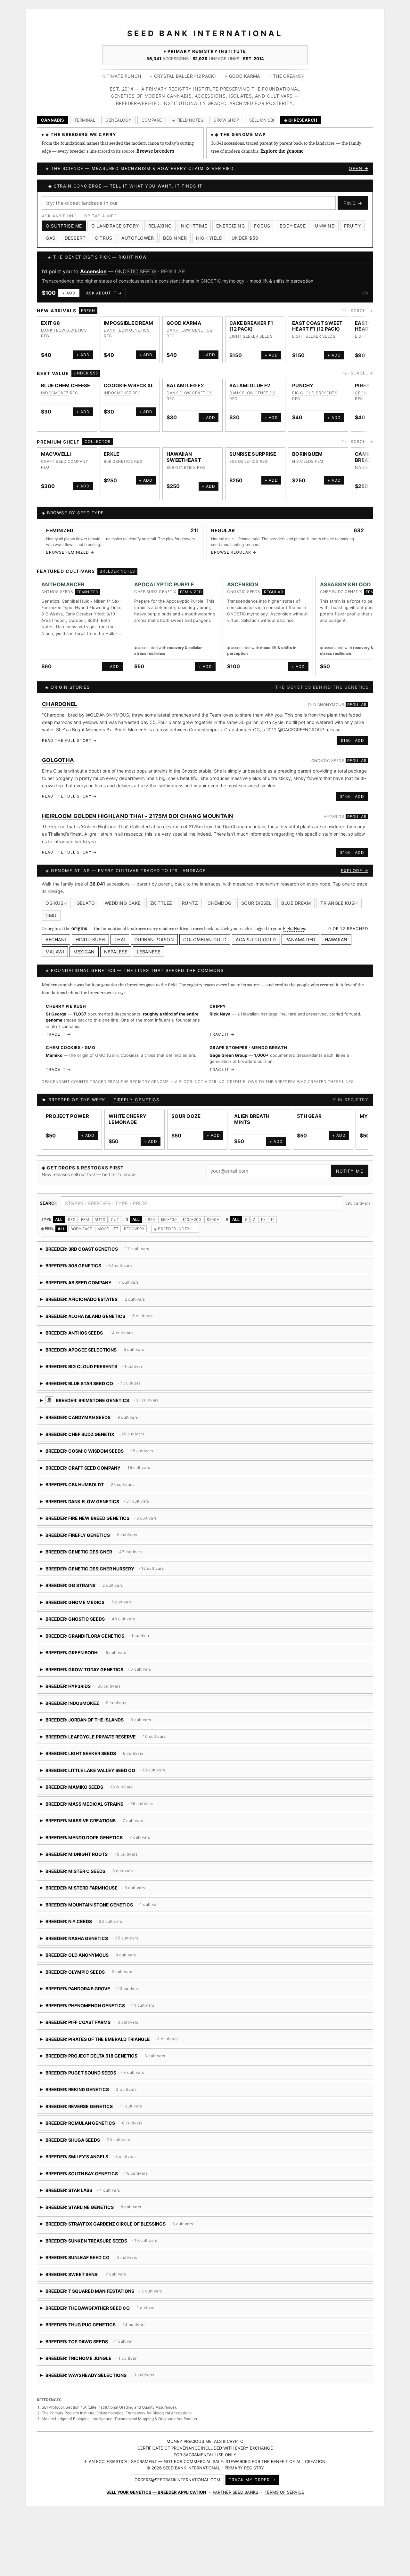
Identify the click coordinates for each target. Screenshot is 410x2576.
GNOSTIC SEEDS (136, 271)
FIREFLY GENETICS (136, 1100)
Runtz (190, 903)
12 (272, 1220)
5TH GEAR (309, 1116)
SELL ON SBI (262, 120)
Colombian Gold (205, 939)
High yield (209, 238)
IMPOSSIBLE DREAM (129, 323)
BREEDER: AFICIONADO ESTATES (93, 1301)
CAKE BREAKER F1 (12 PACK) (251, 326)
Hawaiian (336, 939)
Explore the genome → (284, 151)
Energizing (230, 226)
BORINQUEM (307, 454)
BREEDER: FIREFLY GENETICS (101, 1537)
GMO (51, 915)
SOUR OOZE (186, 1116)
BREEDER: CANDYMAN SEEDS (113, 1420)
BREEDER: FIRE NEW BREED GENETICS (113, 1520)
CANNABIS (53, 120)
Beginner (175, 238)
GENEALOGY (118, 120)
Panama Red (300, 939)
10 (263, 1220)
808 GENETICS (118, 461)
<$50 (150, 1220)
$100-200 (192, 1220)
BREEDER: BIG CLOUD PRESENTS (92, 1369)
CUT (115, 1220)
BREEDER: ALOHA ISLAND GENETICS (133, 1318)
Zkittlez (161, 903)
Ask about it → (104, 293)
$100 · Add (352, 796)
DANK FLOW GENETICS (64, 330)
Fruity (352, 226)
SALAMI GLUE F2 (250, 385)
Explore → (355, 871)
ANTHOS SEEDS (57, 592)
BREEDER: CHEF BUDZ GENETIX (94, 1436)
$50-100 (169, 1220)
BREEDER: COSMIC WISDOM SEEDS (115, 1453)
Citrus (103, 238)
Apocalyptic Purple (164, 584)
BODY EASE (81, 1229)
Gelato (86, 903)
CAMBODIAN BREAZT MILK (371, 457)
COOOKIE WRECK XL (129, 385)
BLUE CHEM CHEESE (66, 385)
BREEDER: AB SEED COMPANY (93, 1285)
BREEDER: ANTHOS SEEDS (95, 1335)
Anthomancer (63, 584)
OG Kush (56, 903)
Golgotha (58, 760)
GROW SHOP (226, 120)
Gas (51, 238)
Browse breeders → (158, 151)
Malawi (55, 952)
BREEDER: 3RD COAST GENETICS (95, 1251)
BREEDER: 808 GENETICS (95, 1268)
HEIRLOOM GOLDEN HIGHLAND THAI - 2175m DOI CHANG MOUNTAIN (138, 816)
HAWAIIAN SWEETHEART (184, 457)
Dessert (75, 238)
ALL (59, 1220)
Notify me (350, 1171)
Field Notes (294, 928)
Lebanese (149, 952)
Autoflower (138, 238)
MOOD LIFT (108, 1229)
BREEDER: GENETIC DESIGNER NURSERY (111, 1571)
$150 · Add (352, 740)
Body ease (293, 226)
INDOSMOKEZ (55, 393)
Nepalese (116, 952)
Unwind (325, 226)
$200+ (213, 1220)
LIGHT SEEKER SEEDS (251, 336)
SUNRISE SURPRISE (253, 454)
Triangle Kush (339, 903)
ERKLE (112, 454)
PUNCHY (303, 385)
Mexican (84, 952)
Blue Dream (296, 903)
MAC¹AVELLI (56, 454)
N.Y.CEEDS (303, 461)
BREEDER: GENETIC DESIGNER (92, 1554)
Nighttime (194, 226)
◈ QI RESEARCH (301, 120)
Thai (120, 939)
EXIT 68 (50, 323)
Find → (353, 203)
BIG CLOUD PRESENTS (315, 393)
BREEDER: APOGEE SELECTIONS (103, 1352)
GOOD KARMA (184, 323)
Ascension (93, 271)
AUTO (100, 1220)
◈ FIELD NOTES (188, 120)
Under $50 (245, 238)
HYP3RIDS (334, 817)
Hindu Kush (90, 939)
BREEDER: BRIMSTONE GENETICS (159, 1403)
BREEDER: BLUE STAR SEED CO (125, 1386)
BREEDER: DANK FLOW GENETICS (97, 1504)
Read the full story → (69, 740)
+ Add (69, 293)
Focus (262, 226)
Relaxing (160, 226)
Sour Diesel (257, 903)
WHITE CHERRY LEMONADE (128, 1119)
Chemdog (220, 903)
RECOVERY (134, 1229)
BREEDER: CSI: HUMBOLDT (120, 1487)
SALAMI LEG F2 (185, 385)
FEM (85, 1220)
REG (72, 1220)
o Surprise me (64, 226)
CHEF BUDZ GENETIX (155, 592)
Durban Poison (154, 939)
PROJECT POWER (67, 1116)
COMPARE (152, 120)
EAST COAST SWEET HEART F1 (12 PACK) (317, 326)
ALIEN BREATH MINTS (252, 1119)
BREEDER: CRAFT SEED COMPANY (113, 1470)
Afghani (56, 939)
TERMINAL (85, 120)
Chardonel (60, 704)
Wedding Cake (123, 903)
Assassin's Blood (346, 584)
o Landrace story (115, 226)
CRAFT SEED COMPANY (65, 461)
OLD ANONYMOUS (326, 705)
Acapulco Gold (256, 939)
